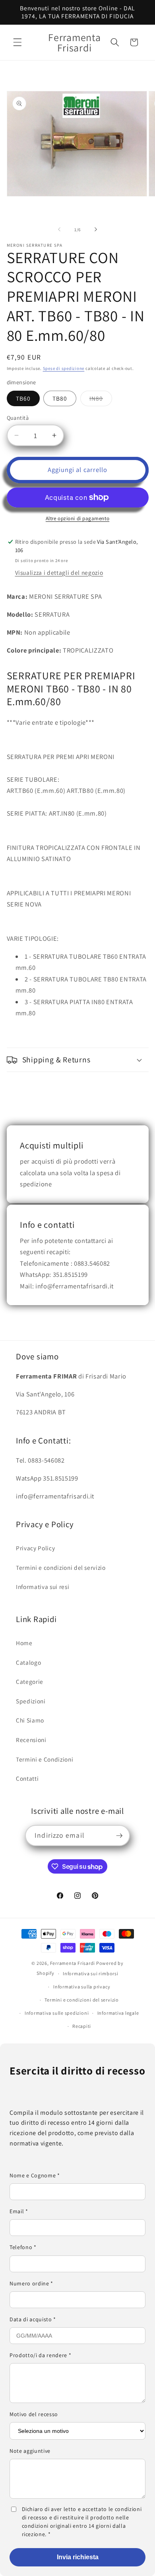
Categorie (30, 1681)
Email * (19, 2211)
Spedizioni (31, 1701)
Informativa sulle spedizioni (57, 2013)
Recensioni (31, 1740)
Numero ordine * (31, 2283)
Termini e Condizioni (45, 1759)
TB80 (60, 398)
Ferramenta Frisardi (73, 1963)
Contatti (27, 1778)
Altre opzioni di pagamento (77, 518)
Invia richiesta (78, 2557)
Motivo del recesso (34, 2414)
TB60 (23, 398)
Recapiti (82, 2026)
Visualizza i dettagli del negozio (59, 572)
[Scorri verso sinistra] (59, 230)
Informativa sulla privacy (82, 1987)
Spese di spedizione (64, 368)
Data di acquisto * (33, 2319)
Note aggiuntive (30, 2451)
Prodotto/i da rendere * (40, 2355)
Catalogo (28, 1662)
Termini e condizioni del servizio (61, 1567)
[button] (17, 42)
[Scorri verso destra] (96, 230)
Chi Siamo (30, 1720)
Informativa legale (118, 2013)
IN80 (101, 400)
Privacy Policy (35, 1548)
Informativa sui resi (43, 1587)
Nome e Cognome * (35, 2175)
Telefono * (23, 2247)
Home (24, 1643)
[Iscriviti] (119, 1836)
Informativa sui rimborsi (90, 1973)
